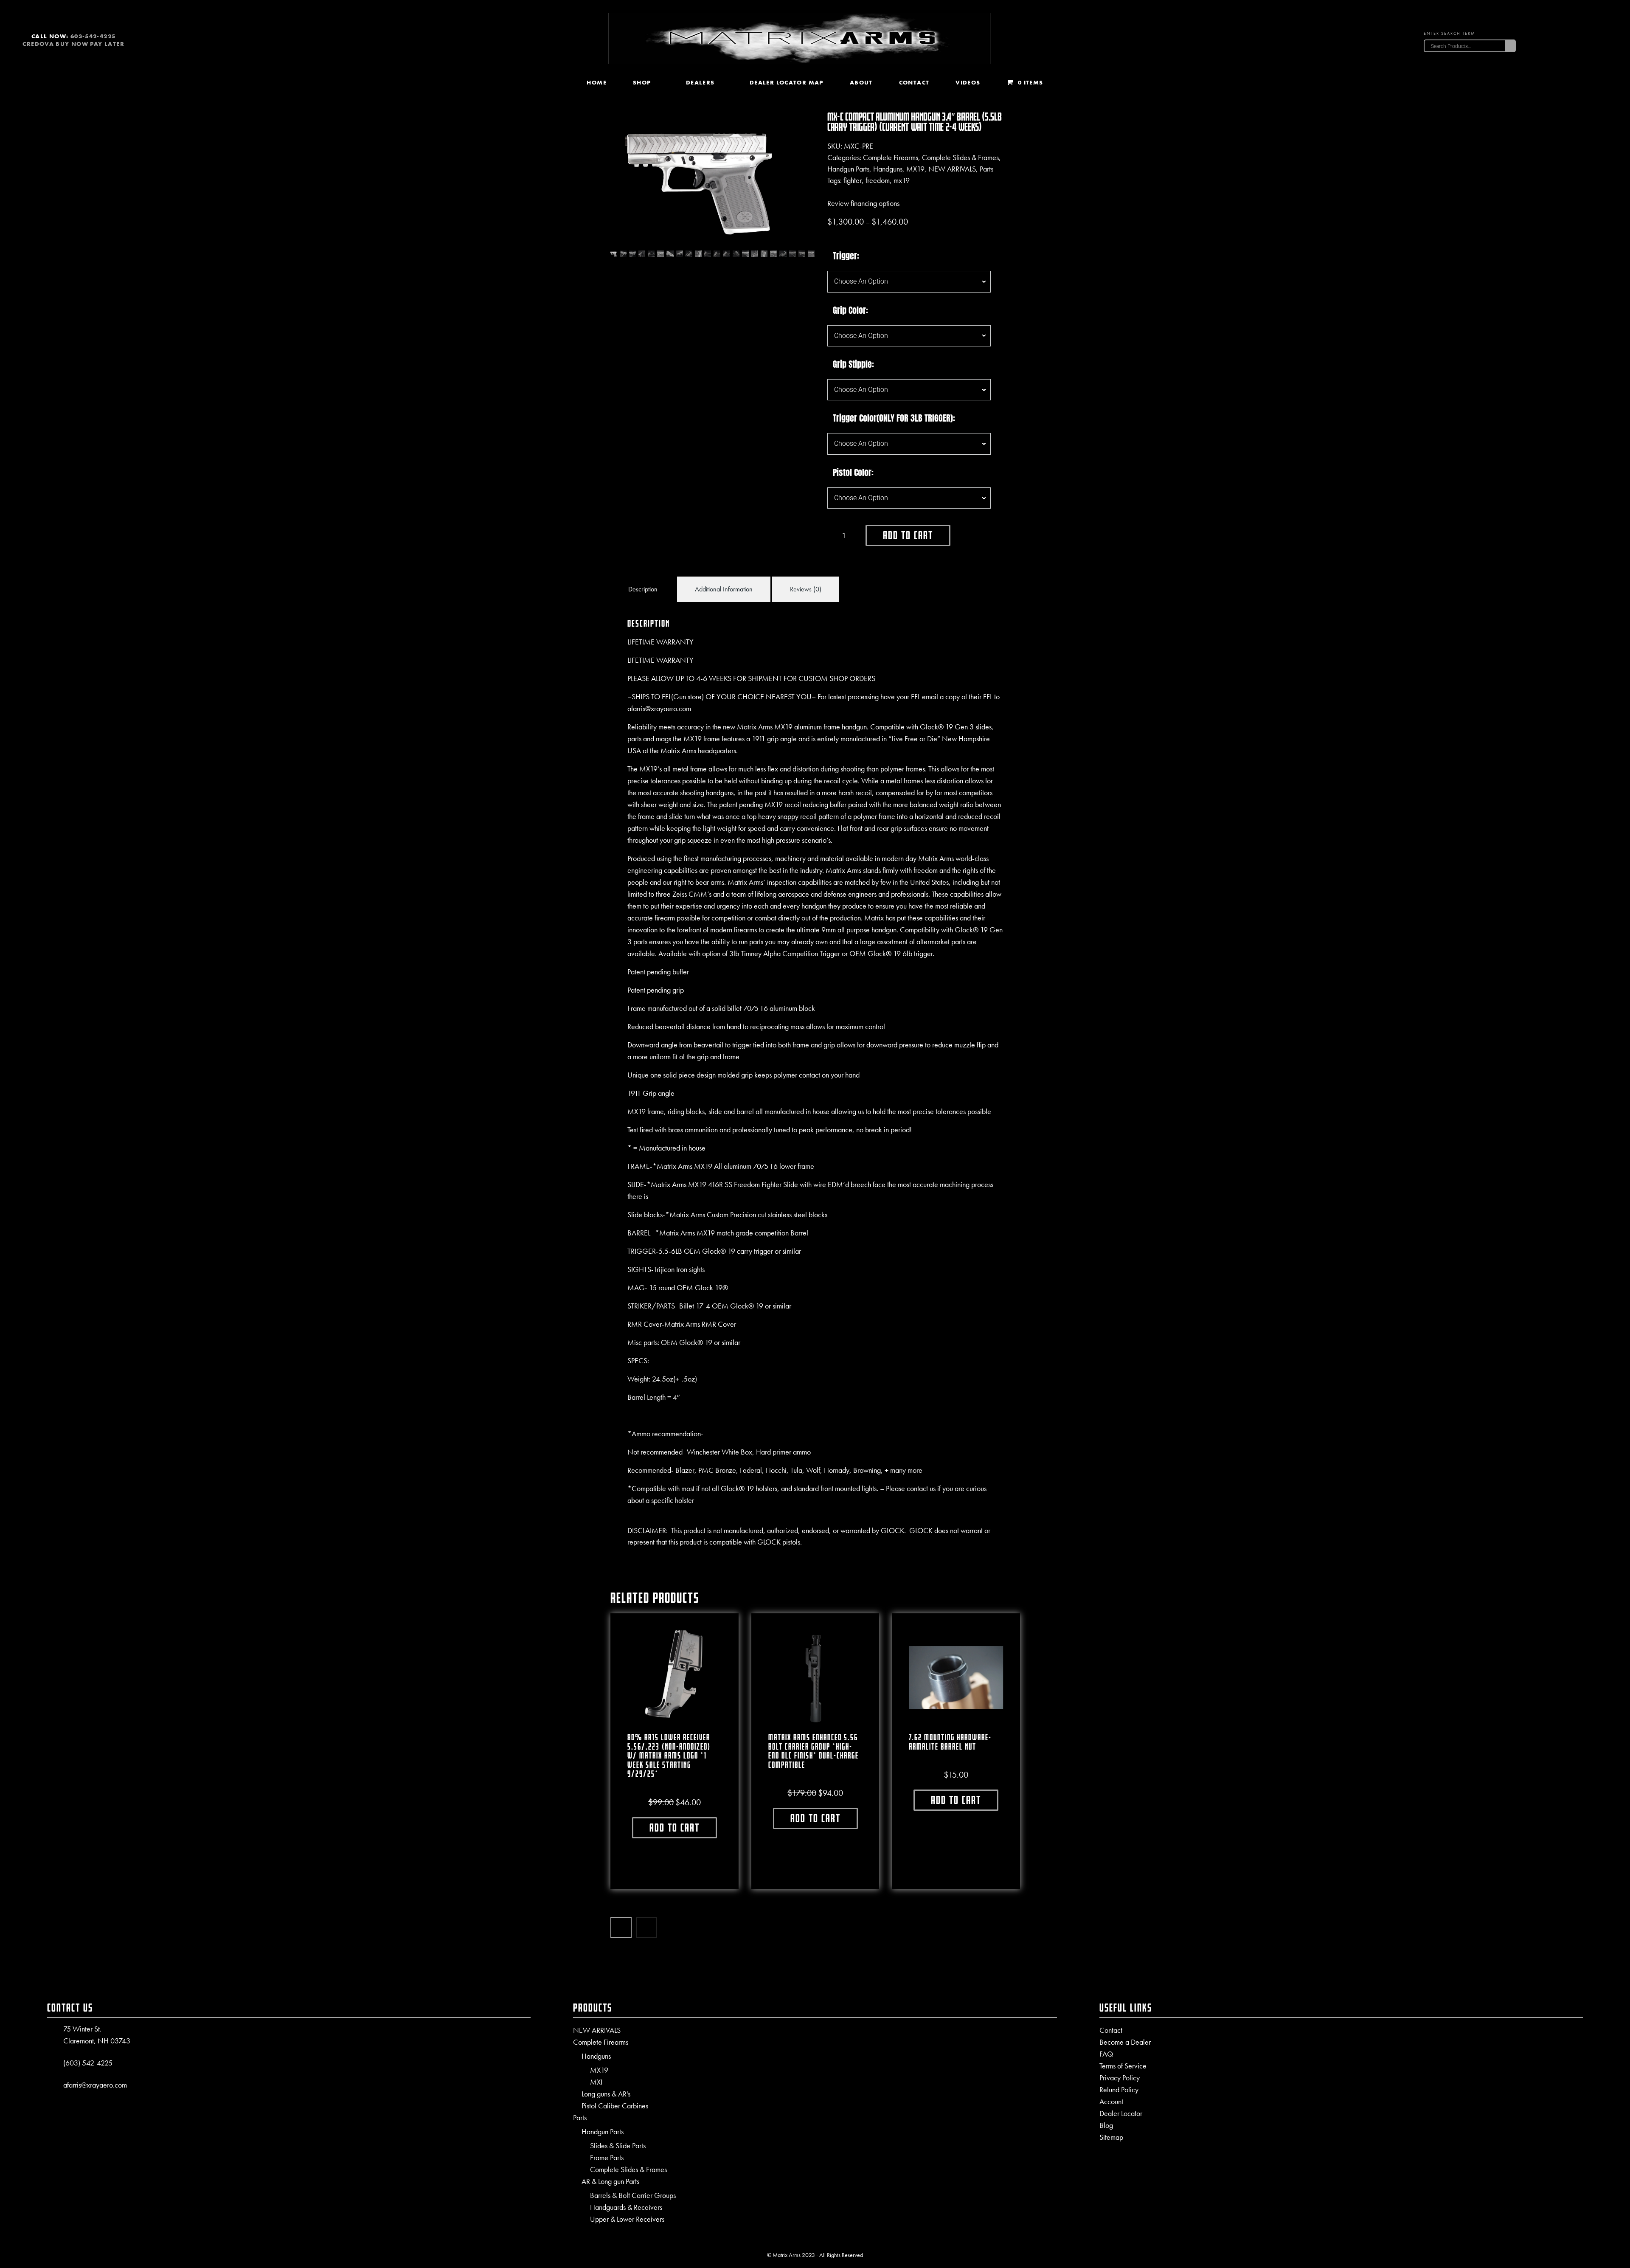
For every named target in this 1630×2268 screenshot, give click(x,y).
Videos (968, 82)
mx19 (902, 180)
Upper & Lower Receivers (627, 2219)
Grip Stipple (852, 364)
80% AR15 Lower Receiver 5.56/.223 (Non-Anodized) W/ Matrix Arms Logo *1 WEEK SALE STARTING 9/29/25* (669, 1756)
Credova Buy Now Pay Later (73, 44)
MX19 (915, 169)
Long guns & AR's (606, 2094)
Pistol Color (852, 473)
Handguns (888, 169)
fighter (853, 180)
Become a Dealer (1125, 2042)
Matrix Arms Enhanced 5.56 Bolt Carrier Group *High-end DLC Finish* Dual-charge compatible (814, 1751)
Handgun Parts (848, 169)
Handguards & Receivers (626, 2207)
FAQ (1106, 2054)
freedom (878, 180)
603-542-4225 (93, 36)
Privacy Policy (1120, 2078)
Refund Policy (1119, 2089)
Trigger (845, 256)
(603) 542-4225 (88, 2063)
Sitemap (1111, 2137)
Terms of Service (1123, 2066)
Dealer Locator (1121, 2113)
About (861, 82)
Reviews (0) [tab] (806, 589)
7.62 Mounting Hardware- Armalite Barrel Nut (950, 1742)
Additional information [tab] (724, 589)
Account (1111, 2101)
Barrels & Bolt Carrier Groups (633, 2195)
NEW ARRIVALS (952, 169)
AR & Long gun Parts (610, 2181)
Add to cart (908, 535)
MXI (596, 2082)
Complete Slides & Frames (960, 157)
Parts (986, 169)
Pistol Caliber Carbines (615, 2106)
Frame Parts (607, 2158)
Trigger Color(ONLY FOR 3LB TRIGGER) (893, 418)
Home (597, 82)
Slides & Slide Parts (618, 2146)
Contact (914, 82)
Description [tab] (643, 589)
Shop (642, 82)
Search (1510, 46)
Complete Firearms (891, 157)
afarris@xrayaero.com (95, 2085)
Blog (1106, 2125)
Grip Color (849, 310)
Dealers (700, 82)
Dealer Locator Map (787, 82)
